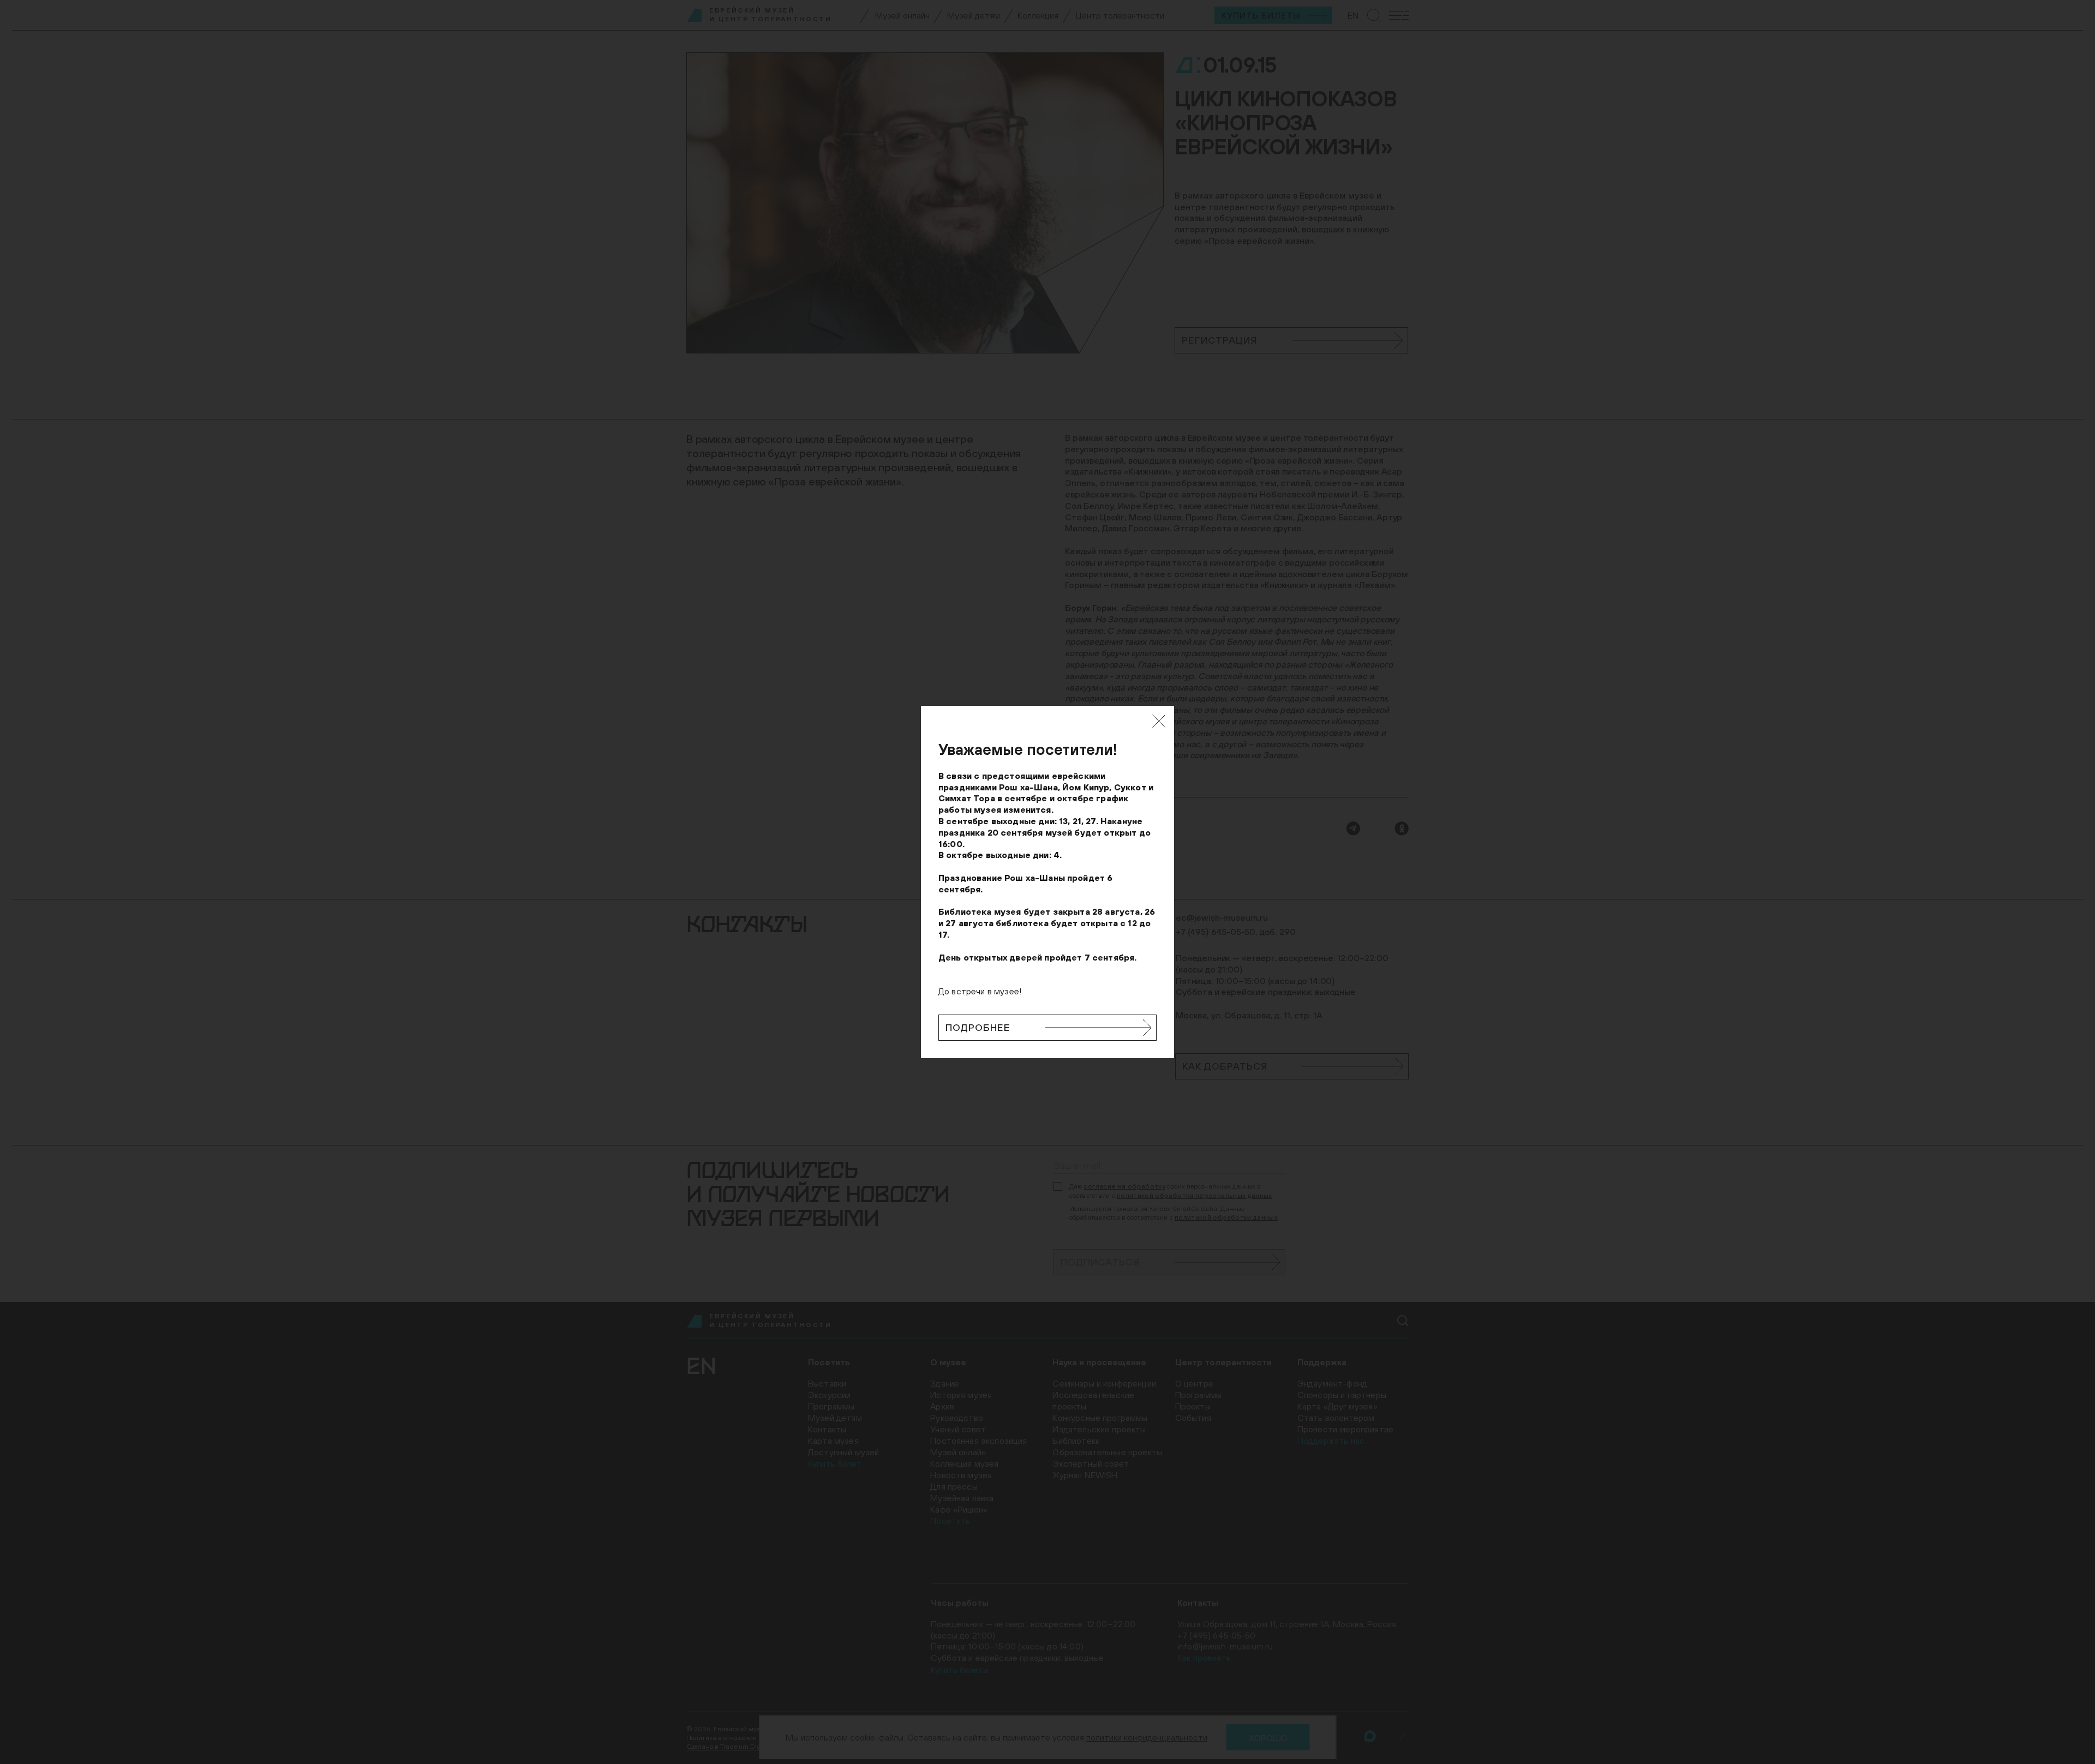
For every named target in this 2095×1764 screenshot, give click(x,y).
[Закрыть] (1159, 721)
